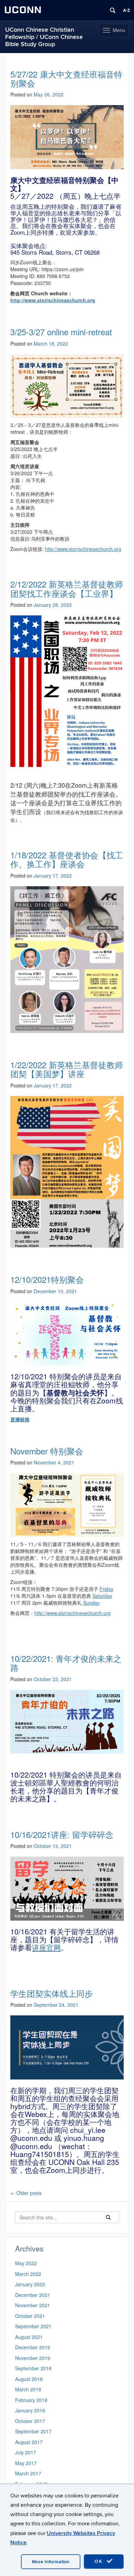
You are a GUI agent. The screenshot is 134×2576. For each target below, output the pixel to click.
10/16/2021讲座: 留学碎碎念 (62, 1834)
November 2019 (33, 2358)
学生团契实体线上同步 (52, 1993)
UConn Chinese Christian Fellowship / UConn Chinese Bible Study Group (44, 37)
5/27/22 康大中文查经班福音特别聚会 (66, 78)
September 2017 (33, 2431)
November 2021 (33, 2305)
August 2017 (29, 2442)
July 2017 (26, 2452)
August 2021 (29, 2337)
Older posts (26, 2193)
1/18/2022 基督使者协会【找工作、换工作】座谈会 (67, 859)
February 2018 (31, 2400)
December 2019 (33, 2347)
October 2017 (30, 2421)
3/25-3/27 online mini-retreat (61, 332)
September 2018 (33, 2368)
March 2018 (28, 2389)
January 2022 (30, 2284)
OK (100, 2561)
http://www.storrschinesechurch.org (53, 300)
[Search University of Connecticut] (113, 10)
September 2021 (33, 2326)
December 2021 (33, 2295)
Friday (107, 1589)
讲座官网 (46, 1947)
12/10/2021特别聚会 (47, 1279)
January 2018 (30, 2410)
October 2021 (30, 2316)
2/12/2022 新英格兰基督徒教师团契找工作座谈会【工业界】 (67, 588)
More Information (51, 2562)
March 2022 (28, 2274)
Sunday (91, 1603)
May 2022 (26, 2263)
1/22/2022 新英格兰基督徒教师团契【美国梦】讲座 (67, 1069)
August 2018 (29, 2379)
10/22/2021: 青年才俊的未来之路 (66, 1663)
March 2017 (28, 2473)
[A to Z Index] (126, 10)
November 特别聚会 (47, 1451)
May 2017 (26, 2463)
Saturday (102, 1596)
